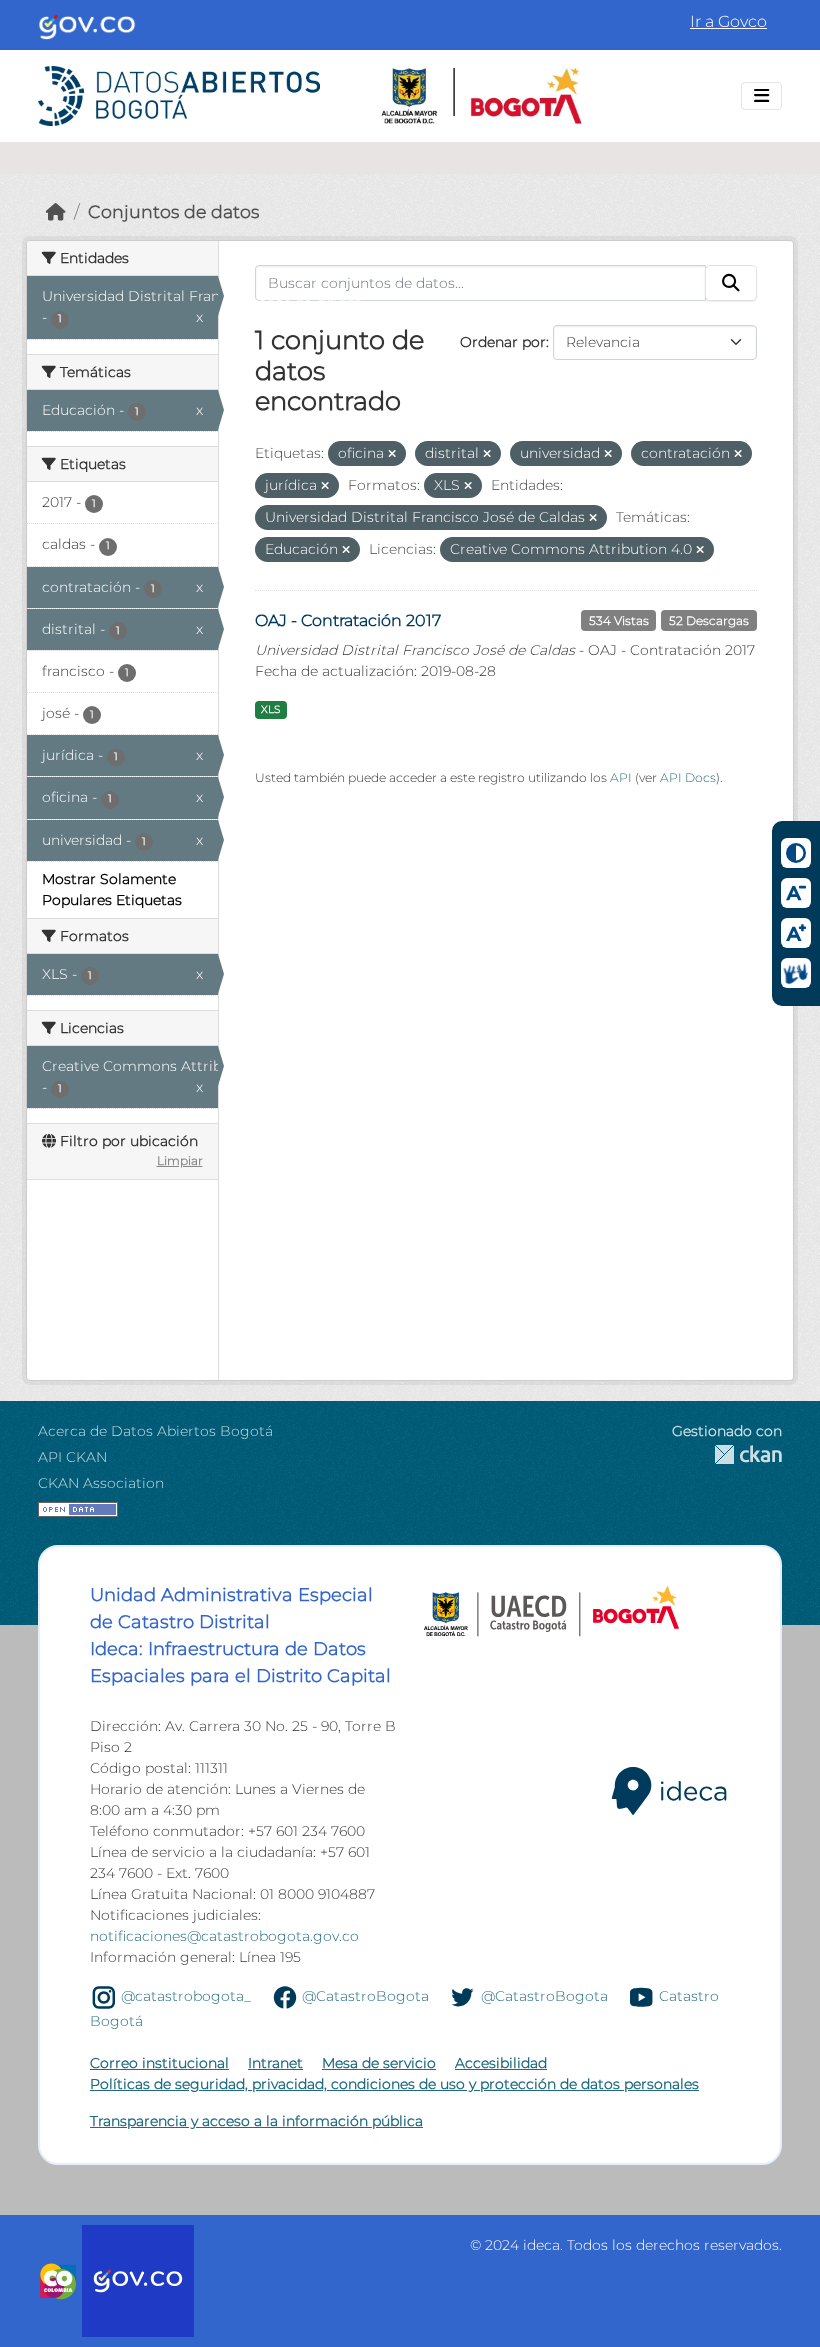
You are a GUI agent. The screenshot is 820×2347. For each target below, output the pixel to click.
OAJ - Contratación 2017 (348, 620)
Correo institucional (159, 2063)
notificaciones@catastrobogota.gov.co (224, 1936)
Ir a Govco (728, 21)
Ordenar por (503, 342)
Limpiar (180, 1160)
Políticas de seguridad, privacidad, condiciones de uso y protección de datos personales (394, 2084)
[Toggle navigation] (761, 96)
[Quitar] (392, 454)
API (621, 777)
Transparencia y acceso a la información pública (256, 2121)
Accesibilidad (501, 2063)
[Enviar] (731, 283)
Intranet (275, 2063)
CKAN (727, 1454)
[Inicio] (56, 211)
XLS (270, 709)
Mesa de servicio (379, 2063)
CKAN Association (101, 1483)
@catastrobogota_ (186, 1996)
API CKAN (72, 1457)
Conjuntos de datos (173, 211)
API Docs (688, 777)
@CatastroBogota (365, 1996)
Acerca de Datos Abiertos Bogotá (155, 1431)
